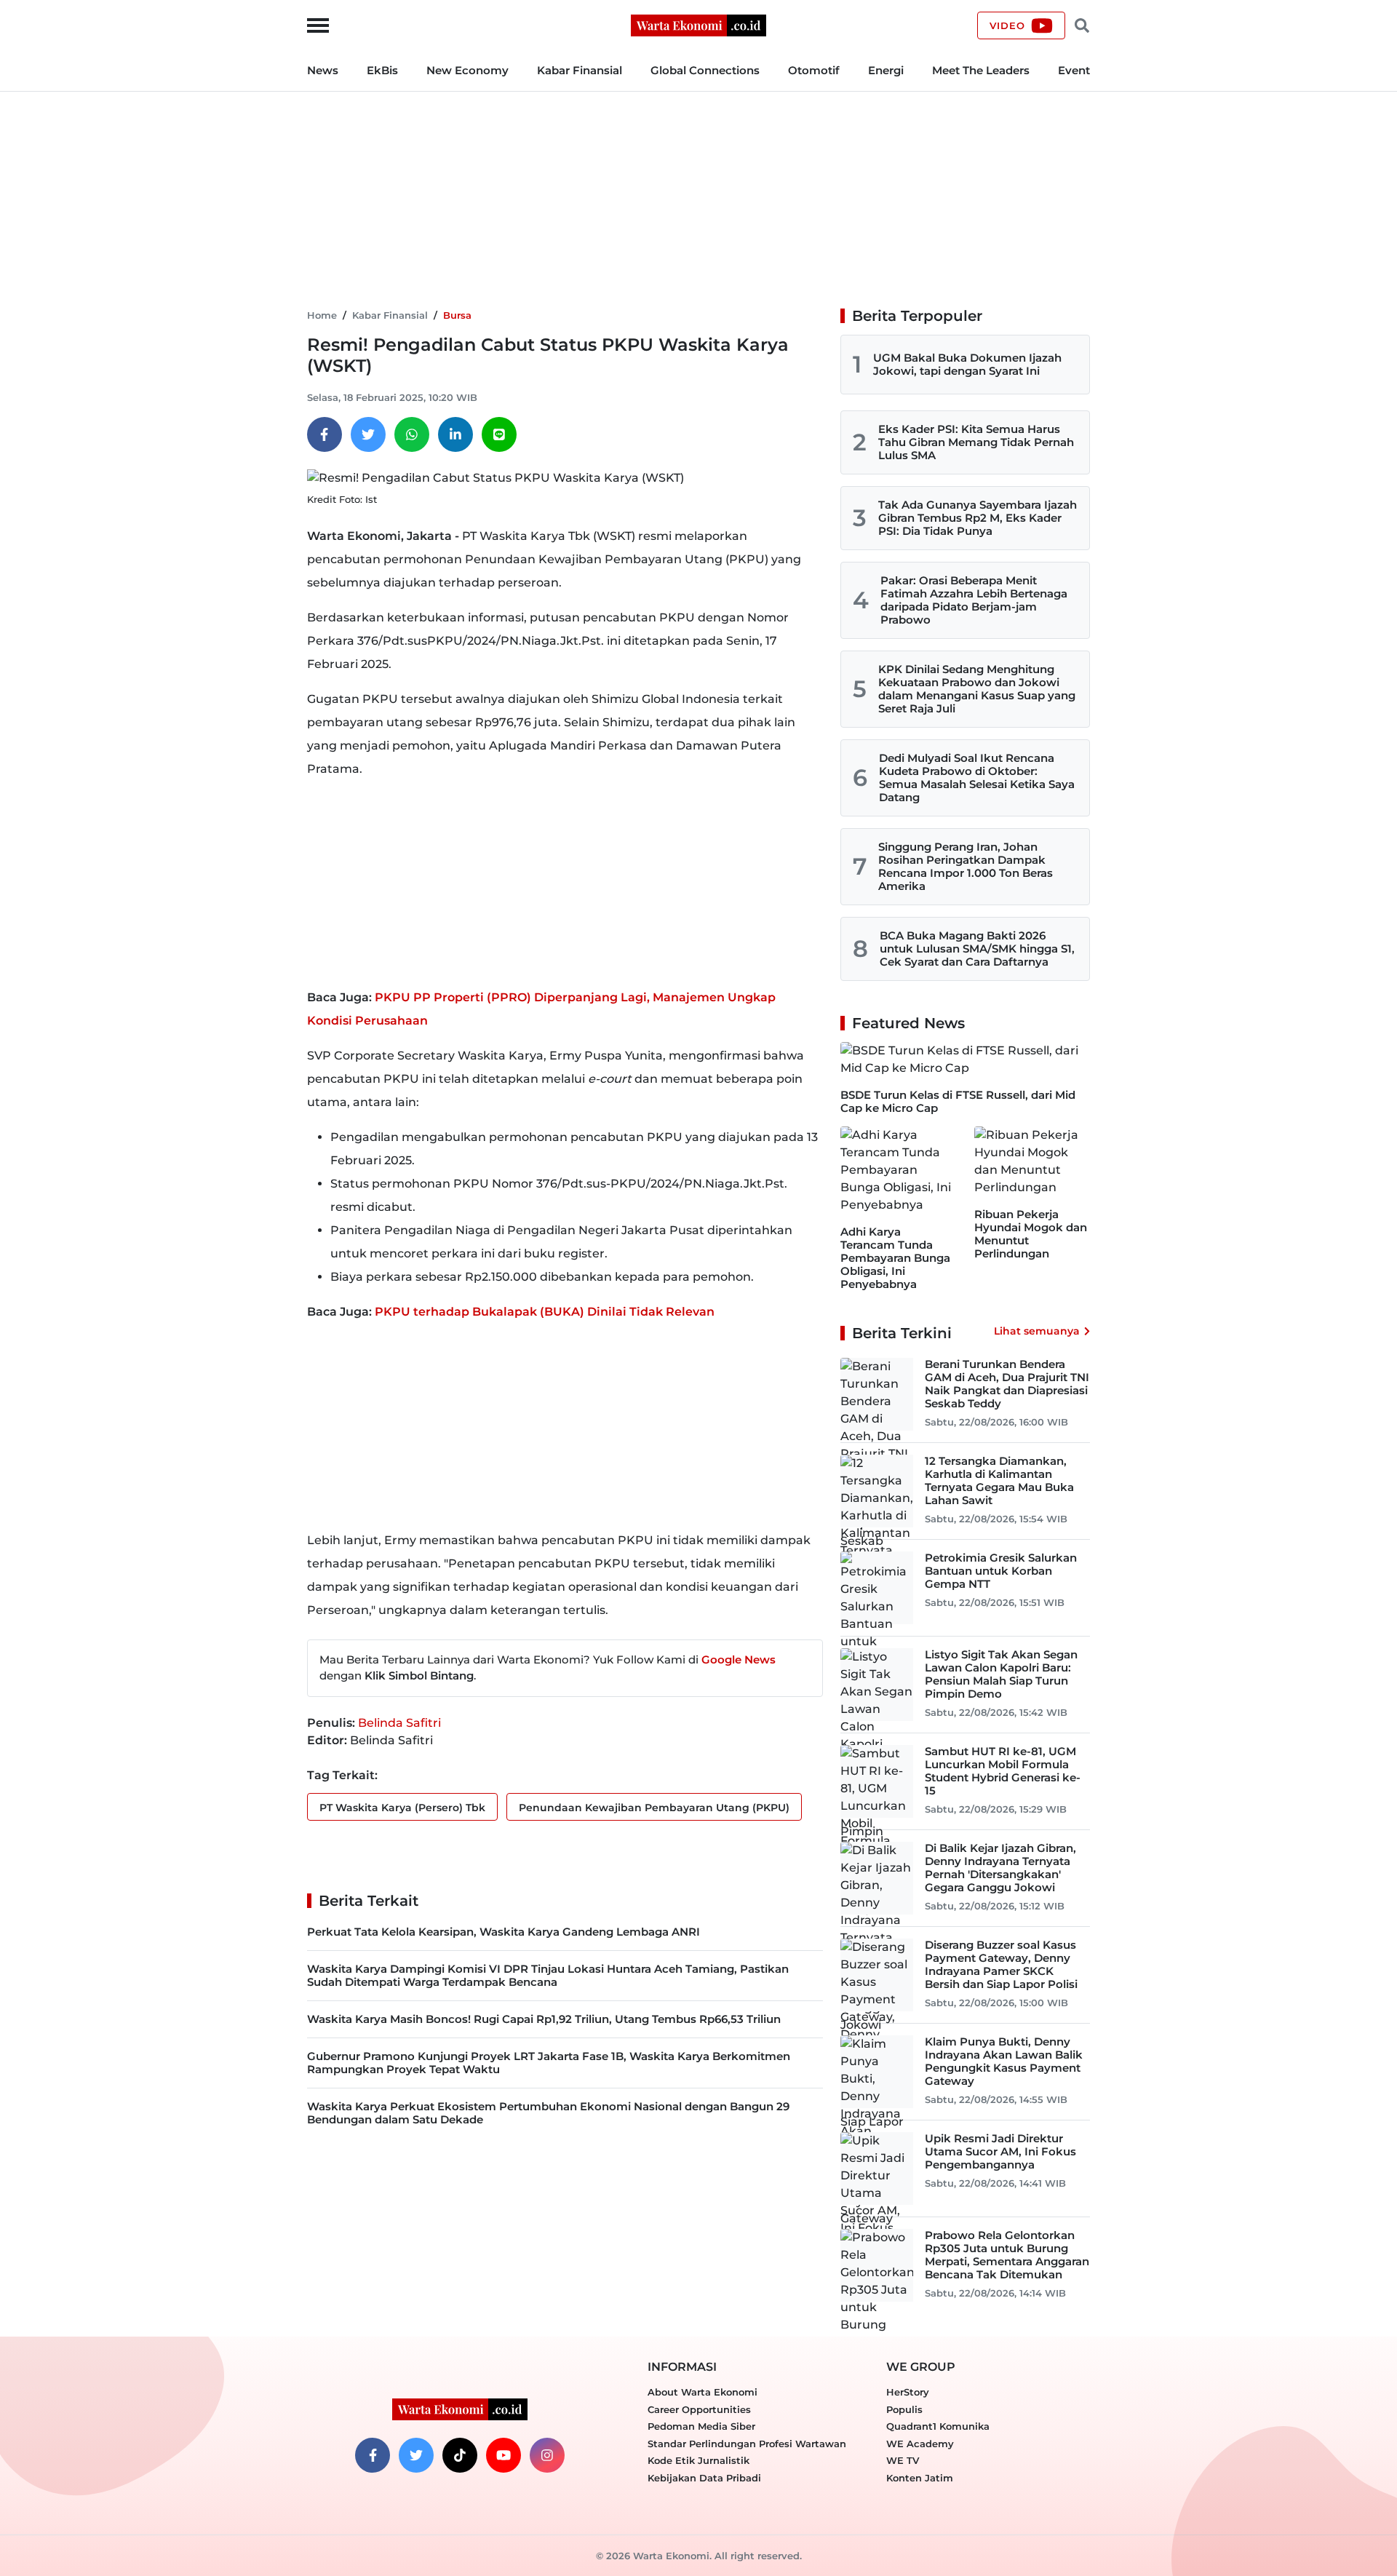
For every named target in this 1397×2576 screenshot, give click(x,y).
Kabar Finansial (580, 70)
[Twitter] (368, 434)
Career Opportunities (699, 2409)
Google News (739, 1659)
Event (1074, 70)
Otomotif (814, 70)
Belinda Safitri (399, 1723)
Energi (886, 70)
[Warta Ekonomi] (698, 24)
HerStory (908, 2392)
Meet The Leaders (981, 70)
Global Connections (705, 70)
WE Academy (920, 2444)
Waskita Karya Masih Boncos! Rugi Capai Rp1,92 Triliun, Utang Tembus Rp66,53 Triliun (544, 2019)
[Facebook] (325, 434)
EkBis (382, 70)
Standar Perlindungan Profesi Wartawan (747, 2444)
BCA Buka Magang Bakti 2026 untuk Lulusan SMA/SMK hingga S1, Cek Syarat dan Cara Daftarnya (977, 949)
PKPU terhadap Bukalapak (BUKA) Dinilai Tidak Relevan (545, 1312)
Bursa (457, 315)
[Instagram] (547, 2455)
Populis (904, 2409)
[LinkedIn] (455, 434)
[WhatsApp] (412, 434)
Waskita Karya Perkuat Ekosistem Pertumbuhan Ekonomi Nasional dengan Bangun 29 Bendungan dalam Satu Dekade (548, 2113)
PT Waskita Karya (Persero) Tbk (402, 1808)
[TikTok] (460, 2455)
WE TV (903, 2460)
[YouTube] (504, 2455)
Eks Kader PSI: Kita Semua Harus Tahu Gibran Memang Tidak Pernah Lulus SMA (976, 442)
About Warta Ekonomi (703, 2392)
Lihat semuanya (1037, 1331)
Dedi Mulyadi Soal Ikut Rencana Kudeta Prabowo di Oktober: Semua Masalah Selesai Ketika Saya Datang (977, 778)
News (323, 70)
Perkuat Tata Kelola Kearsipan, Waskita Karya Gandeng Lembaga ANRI (504, 1932)
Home (322, 315)
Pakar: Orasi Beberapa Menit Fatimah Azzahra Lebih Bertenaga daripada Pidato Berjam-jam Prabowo (974, 600)
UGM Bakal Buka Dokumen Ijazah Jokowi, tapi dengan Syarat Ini (967, 364)
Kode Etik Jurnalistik (698, 2460)
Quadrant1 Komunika (938, 2426)
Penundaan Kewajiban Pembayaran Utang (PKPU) (654, 1808)
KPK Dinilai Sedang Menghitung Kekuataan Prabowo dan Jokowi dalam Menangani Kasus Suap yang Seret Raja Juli (977, 689)
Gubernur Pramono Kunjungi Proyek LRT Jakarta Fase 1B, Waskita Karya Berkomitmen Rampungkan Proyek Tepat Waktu (549, 2063)
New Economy (467, 70)
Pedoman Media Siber (701, 2426)
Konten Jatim (920, 2478)
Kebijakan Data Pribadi (704, 2478)
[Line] (499, 434)
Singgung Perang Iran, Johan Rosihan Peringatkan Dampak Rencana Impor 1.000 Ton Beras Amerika (966, 866)
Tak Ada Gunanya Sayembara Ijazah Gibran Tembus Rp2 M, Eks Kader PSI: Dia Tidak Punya (978, 518)
